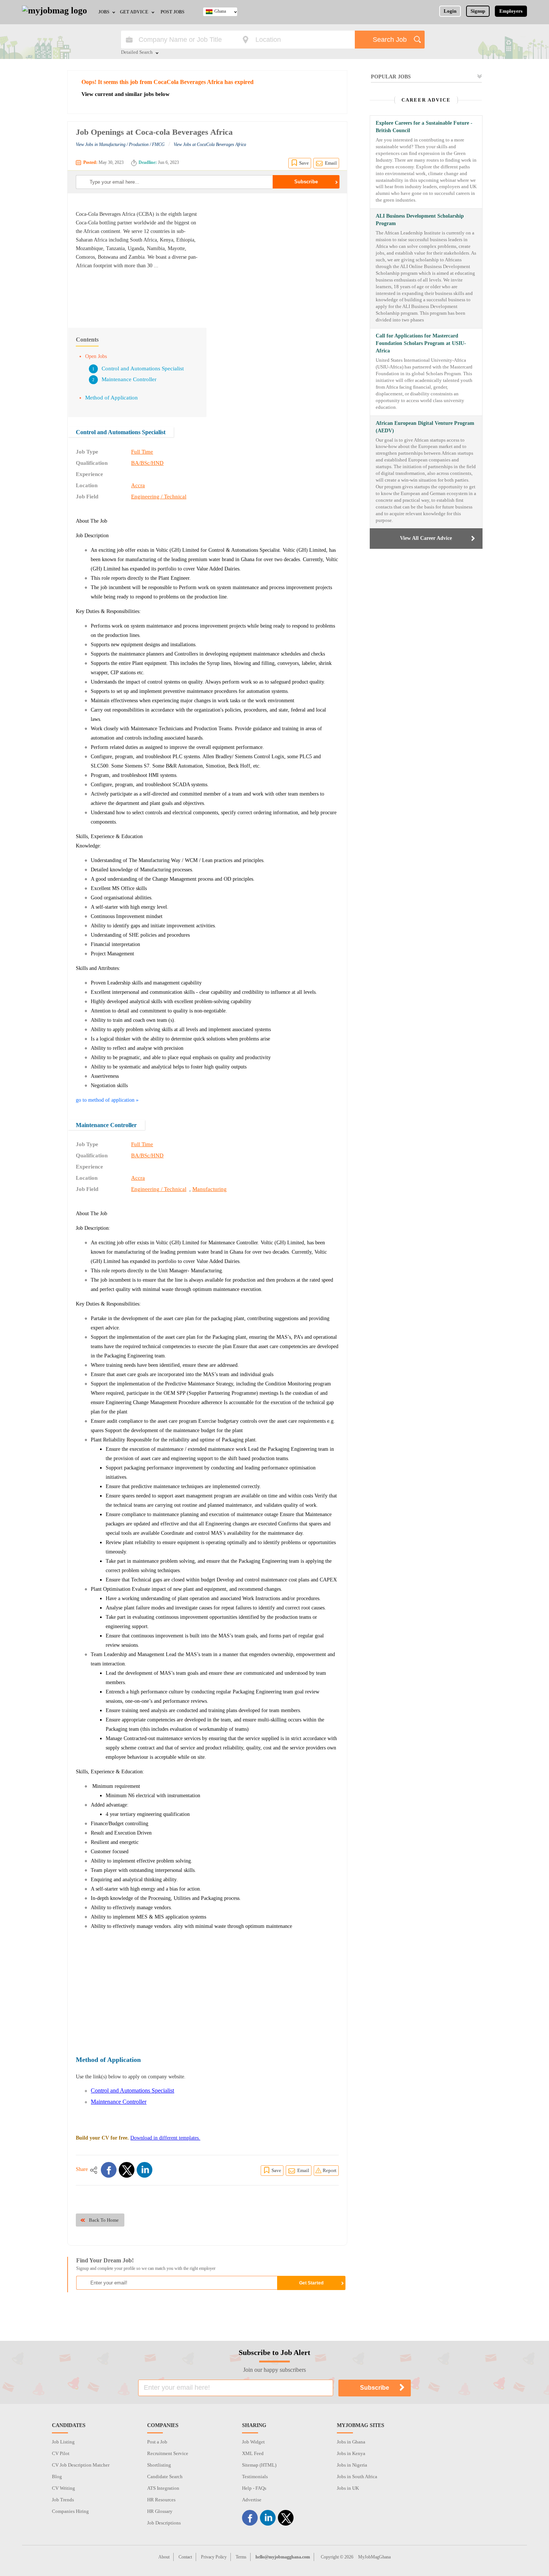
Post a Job (157, 2442)
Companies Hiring (70, 2511)
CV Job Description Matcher (81, 2465)
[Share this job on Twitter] (127, 2170)
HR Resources (161, 2500)
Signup (478, 11)
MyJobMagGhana (374, 2557)
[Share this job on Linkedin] (145, 2170)
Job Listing (63, 2442)
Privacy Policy (214, 2557)
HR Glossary (160, 2511)
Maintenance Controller (129, 379)
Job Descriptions (164, 2523)
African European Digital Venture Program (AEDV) (425, 427)
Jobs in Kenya (351, 2453)
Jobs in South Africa (357, 2477)
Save (304, 163)
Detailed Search (137, 53)
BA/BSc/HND (147, 463)
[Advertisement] (276, 257)
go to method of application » (107, 1100)
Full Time (142, 452)
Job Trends (63, 2500)
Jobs (104, 12)
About (164, 2557)
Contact (185, 2557)
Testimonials (255, 2477)
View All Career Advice (426, 538)
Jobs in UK (348, 2488)
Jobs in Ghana (351, 2442)
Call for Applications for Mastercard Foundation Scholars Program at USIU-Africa (421, 343)
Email (331, 163)
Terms (241, 2557)
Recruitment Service (168, 2453)
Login (450, 11)
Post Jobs (173, 12)
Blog (57, 2477)
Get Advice (134, 12)
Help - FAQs (254, 2488)
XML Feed (253, 2453)
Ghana (220, 11)
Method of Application (111, 398)
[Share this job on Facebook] (109, 2170)
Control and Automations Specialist (143, 368)
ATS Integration (163, 2488)
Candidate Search (165, 2477)
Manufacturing (210, 1189)
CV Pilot (61, 2453)
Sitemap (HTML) (259, 2465)
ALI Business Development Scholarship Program (420, 220)
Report (330, 2170)
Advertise (252, 2500)
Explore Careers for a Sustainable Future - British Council (424, 127)
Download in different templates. (165, 2138)
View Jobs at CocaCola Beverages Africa (210, 144)
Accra (138, 485)
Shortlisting (159, 2465)
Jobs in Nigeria (352, 2465)
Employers (511, 11)
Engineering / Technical (159, 497)
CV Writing (63, 2488)
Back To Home (104, 2220)
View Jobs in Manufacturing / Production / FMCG (120, 144)
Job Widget (253, 2442)
